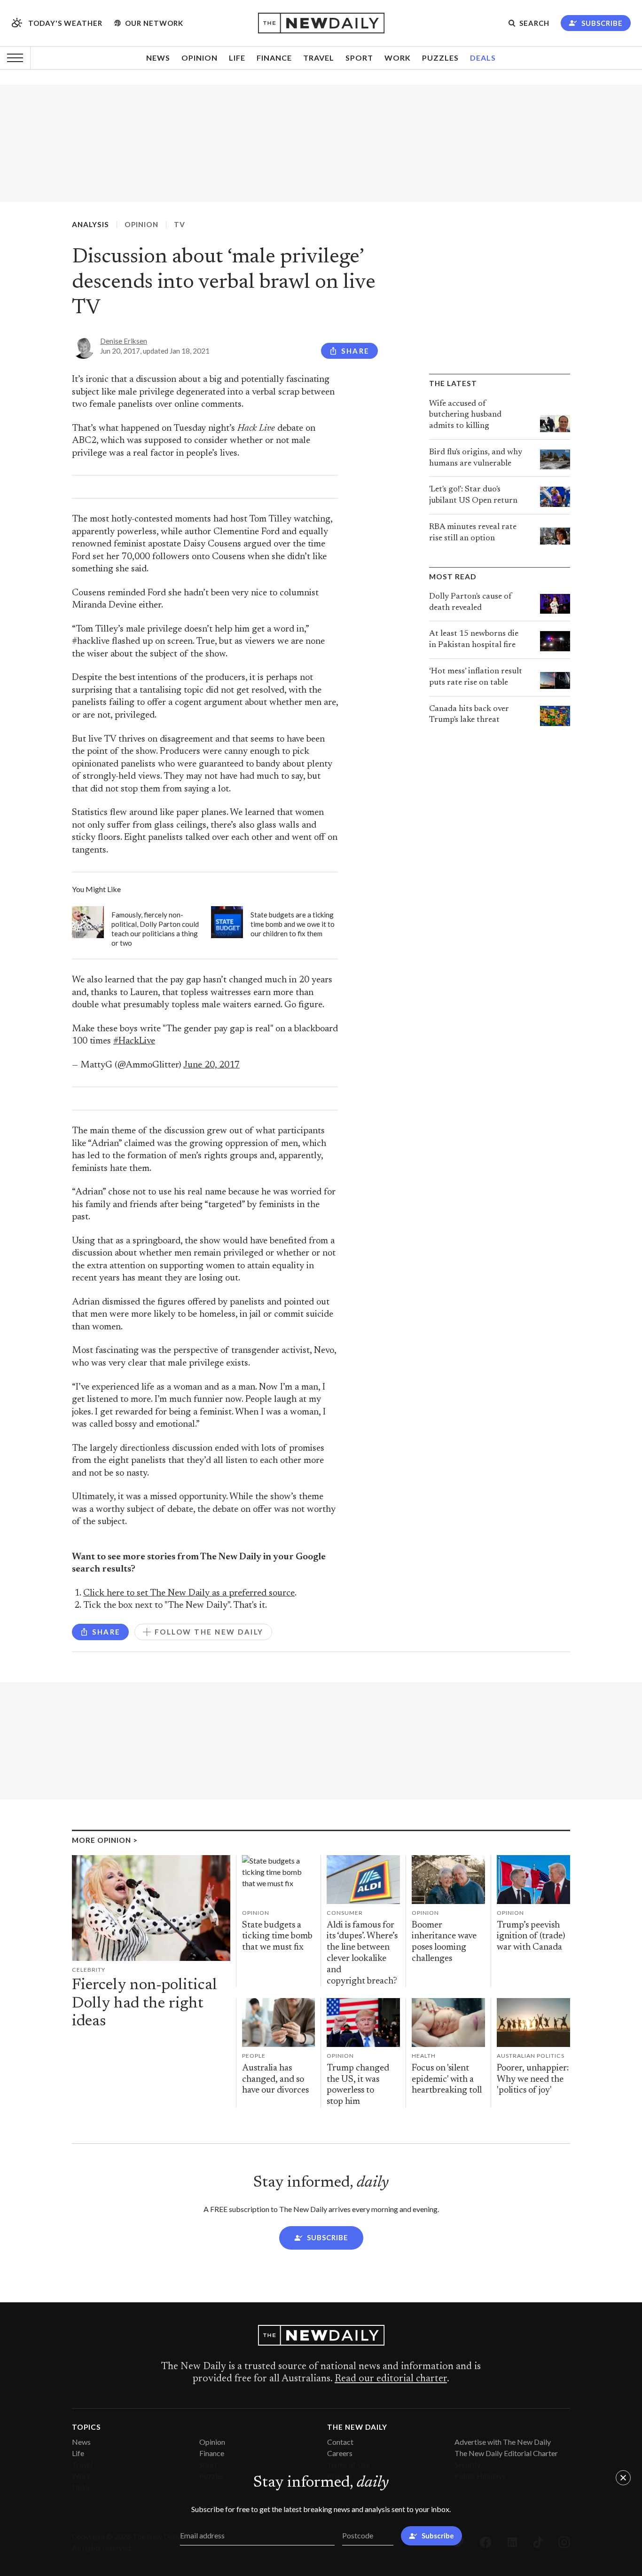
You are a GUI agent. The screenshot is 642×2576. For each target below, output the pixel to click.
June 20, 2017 (211, 1065)
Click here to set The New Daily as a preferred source (189, 1593)
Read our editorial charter (391, 2379)
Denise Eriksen (124, 341)
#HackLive (134, 1041)
